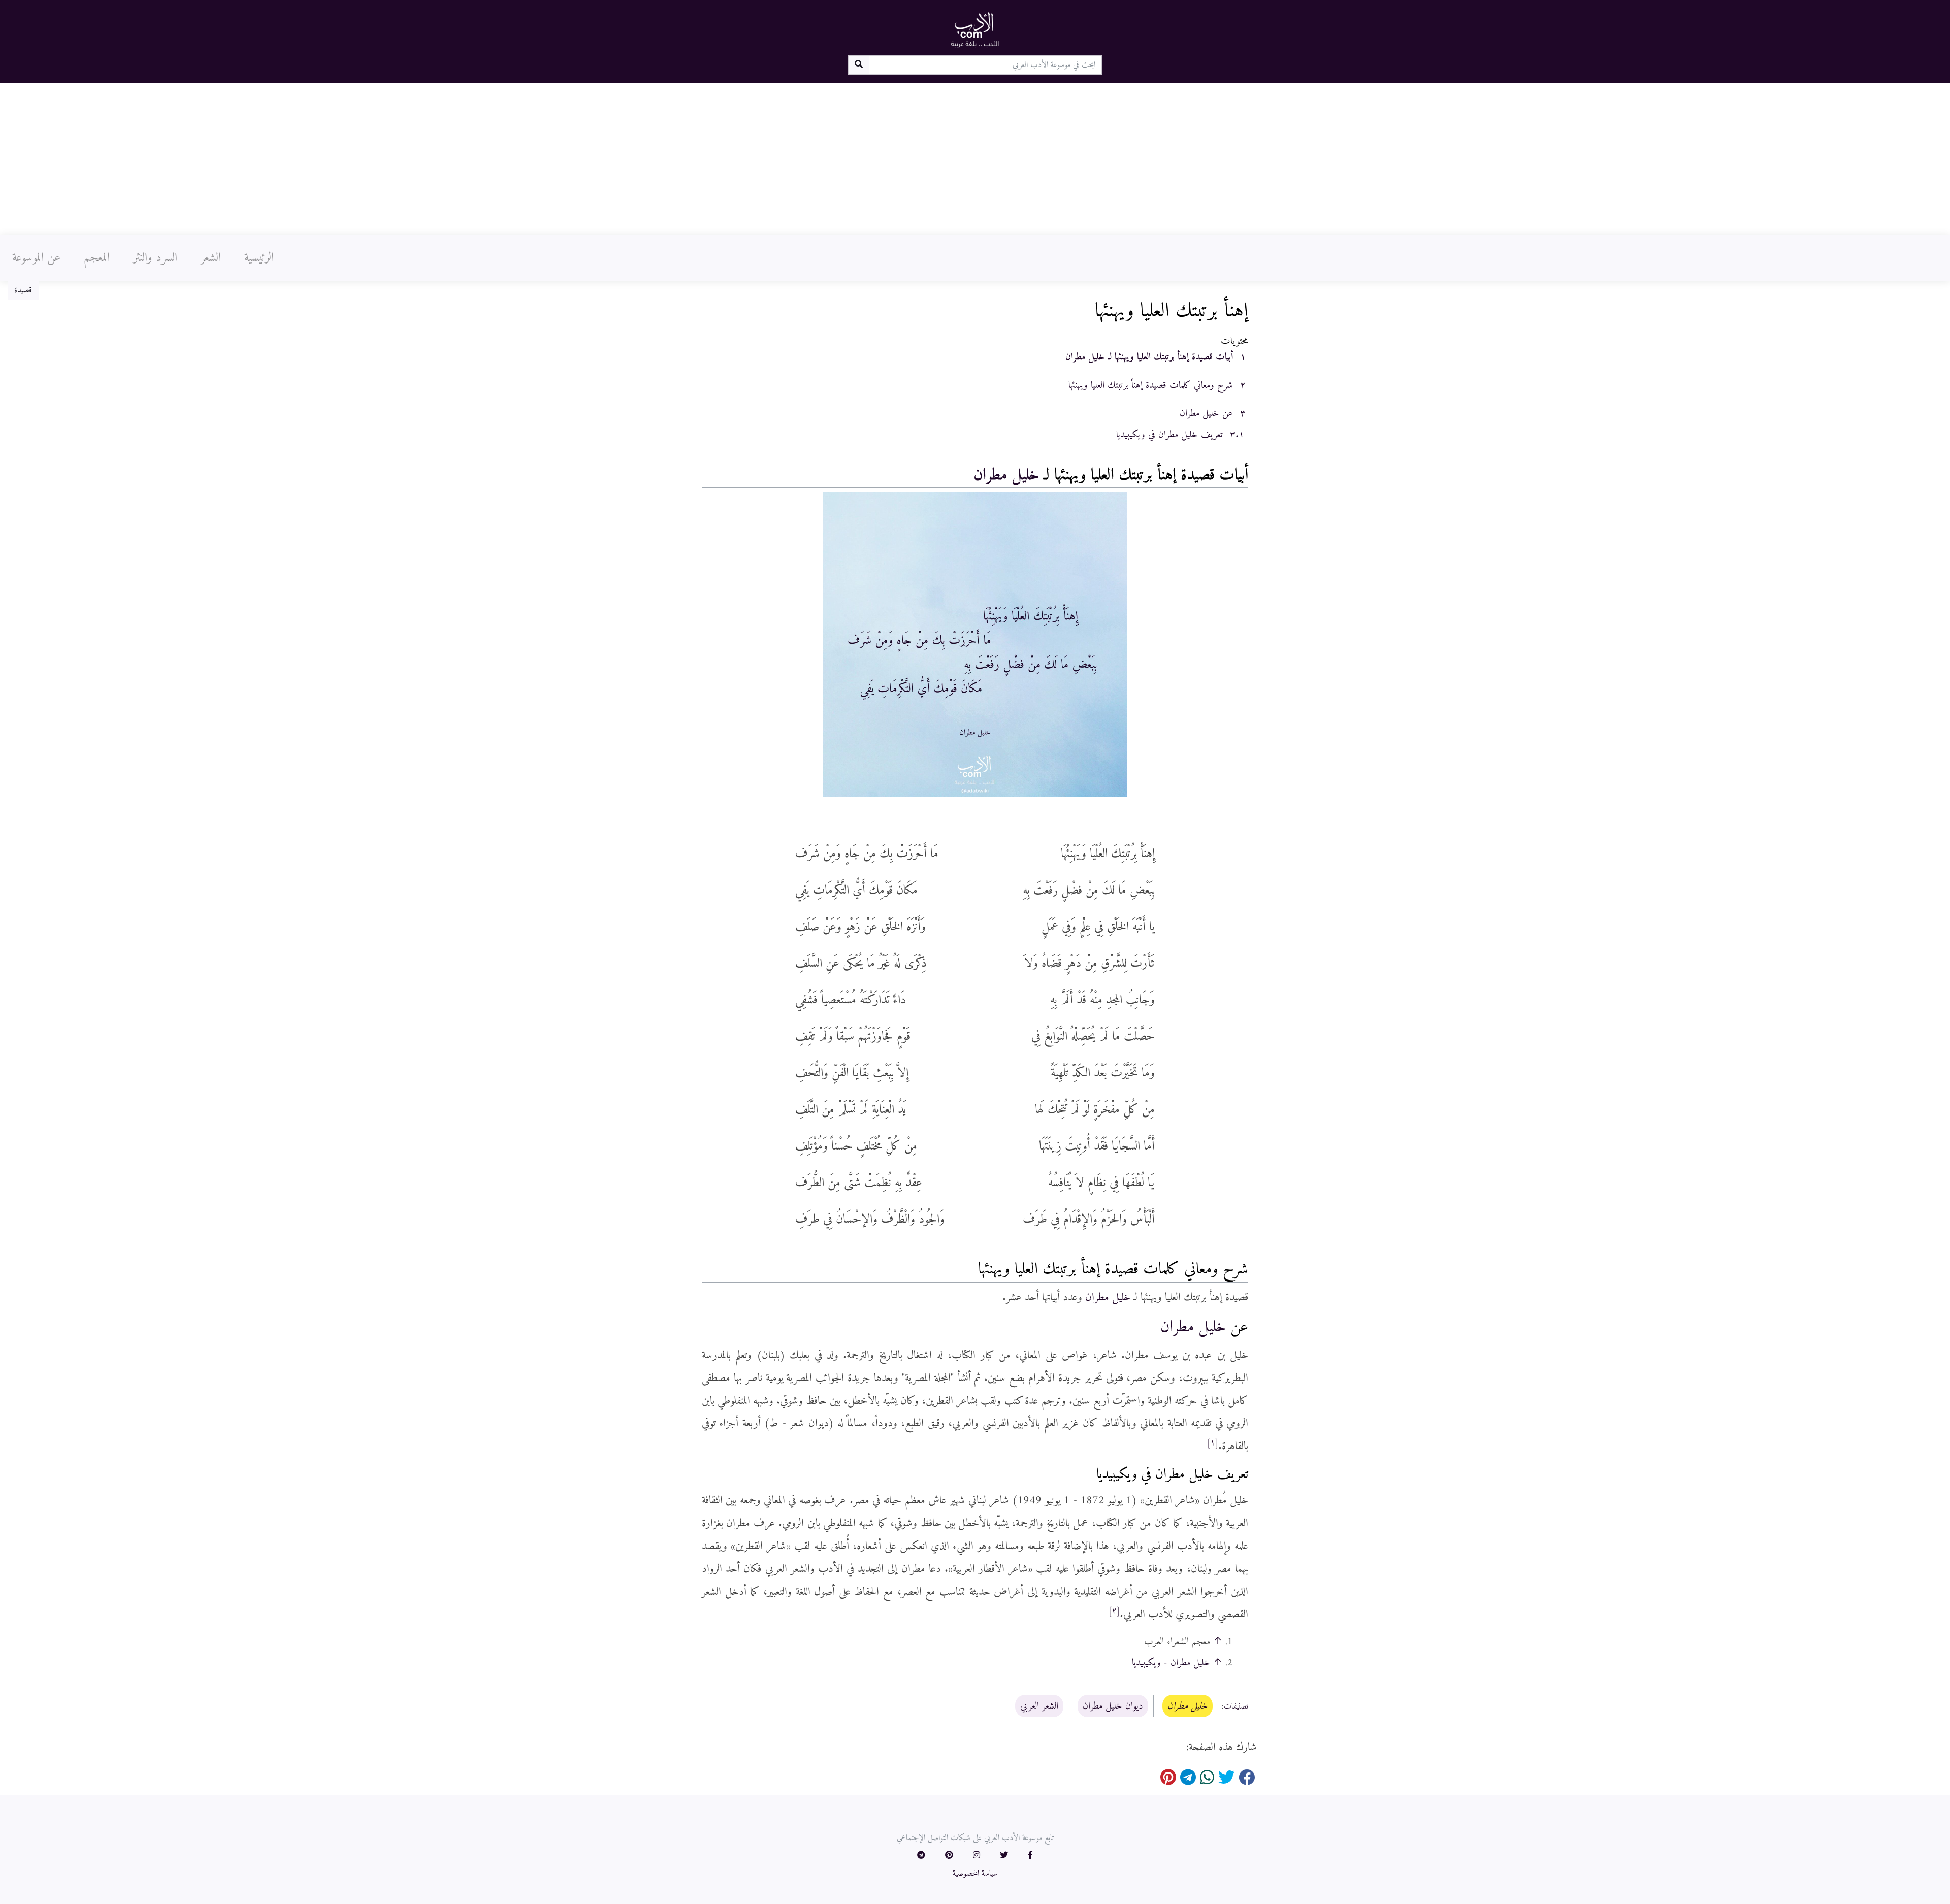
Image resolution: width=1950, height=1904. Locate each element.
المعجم (97, 258)
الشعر (211, 258)
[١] (1213, 1443)
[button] (1030, 1856)
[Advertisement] (975, 159)
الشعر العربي (1039, 1706)
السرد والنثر (155, 258)
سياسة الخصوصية (975, 1874)
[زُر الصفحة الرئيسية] (975, 29)
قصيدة (23, 290)
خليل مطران (1006, 475)
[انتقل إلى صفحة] (858, 65)
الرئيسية (259, 258)
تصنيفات (1236, 1706)
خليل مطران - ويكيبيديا (1171, 1663)
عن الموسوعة (36, 258)
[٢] (1114, 1611)
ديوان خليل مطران (1113, 1706)
